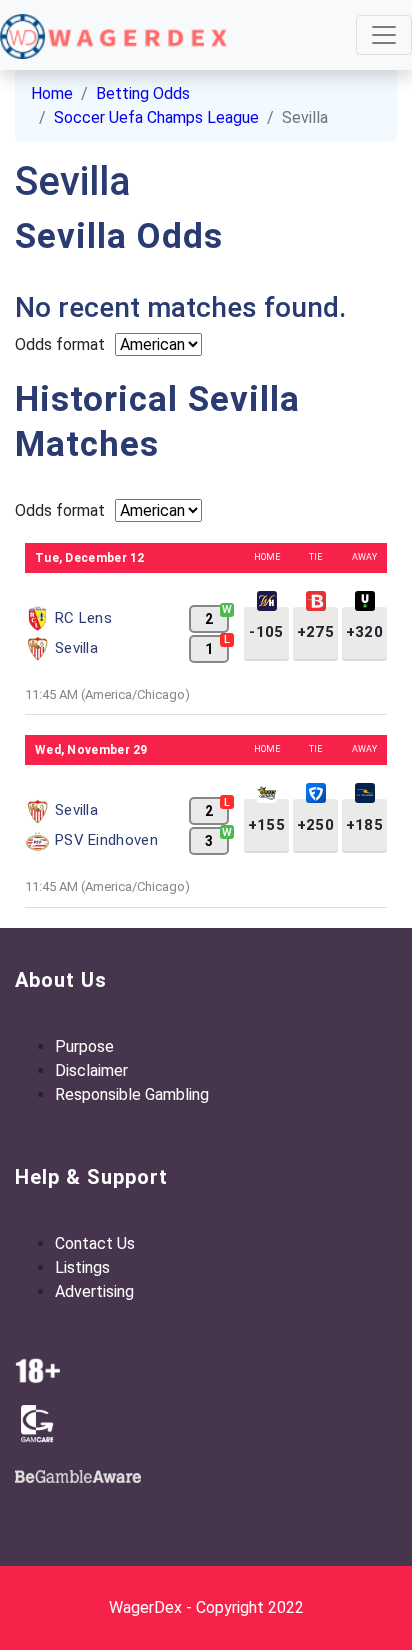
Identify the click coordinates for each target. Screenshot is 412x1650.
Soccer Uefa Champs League (156, 117)
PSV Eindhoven (106, 840)
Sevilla (76, 648)
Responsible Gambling (132, 1094)
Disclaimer (91, 1070)
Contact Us (95, 1243)
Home (52, 93)
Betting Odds (143, 93)
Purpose (84, 1046)
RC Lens (83, 618)
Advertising (94, 1291)
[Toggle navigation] (384, 35)
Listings (82, 1267)
